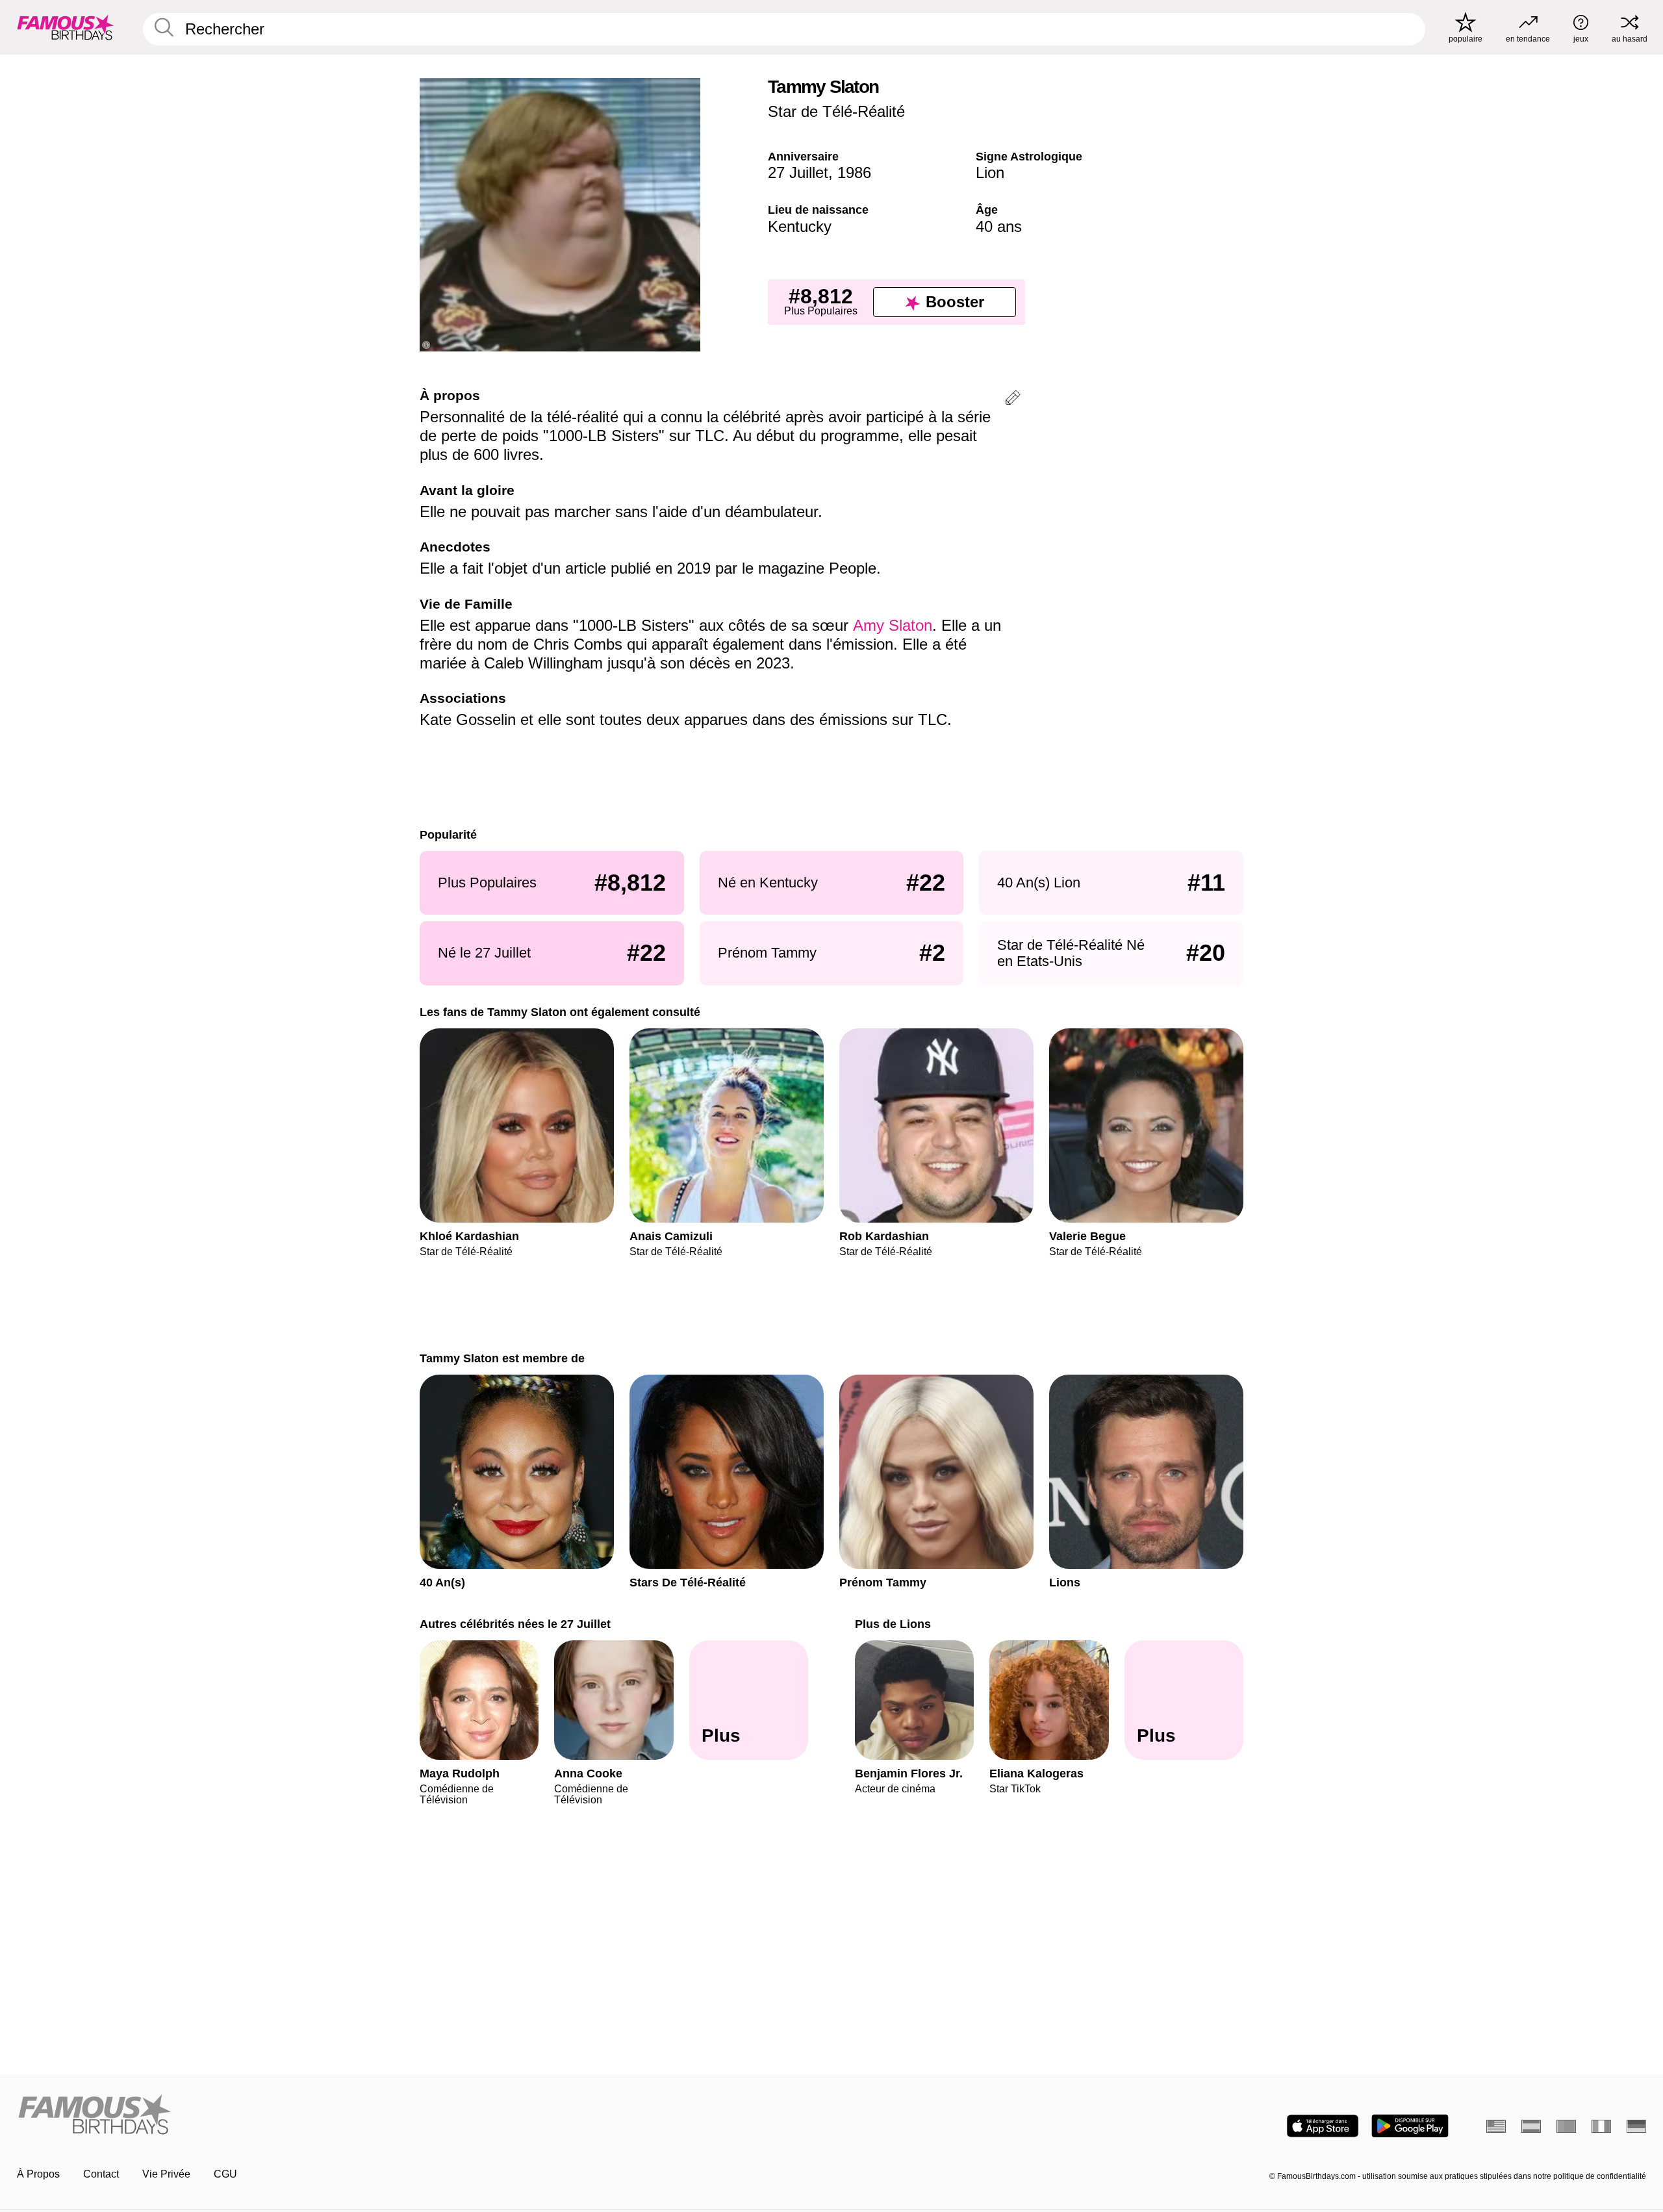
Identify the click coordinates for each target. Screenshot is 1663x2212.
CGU (225, 2174)
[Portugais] (1566, 2126)
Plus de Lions (893, 1624)
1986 (854, 172)
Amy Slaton (893, 625)
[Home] (420, 2116)
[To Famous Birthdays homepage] (66, 27)
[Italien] (1601, 2126)
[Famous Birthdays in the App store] (1323, 2126)
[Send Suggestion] (1013, 400)
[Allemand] (1636, 2126)
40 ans (999, 226)
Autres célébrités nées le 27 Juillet (515, 1624)
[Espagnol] (1531, 2126)
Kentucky (800, 226)
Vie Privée (166, 2174)
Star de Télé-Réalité (836, 111)
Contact (101, 2174)
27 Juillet (798, 172)
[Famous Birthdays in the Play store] (1410, 2126)
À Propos (38, 2174)
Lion (990, 172)
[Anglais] (1496, 2126)
